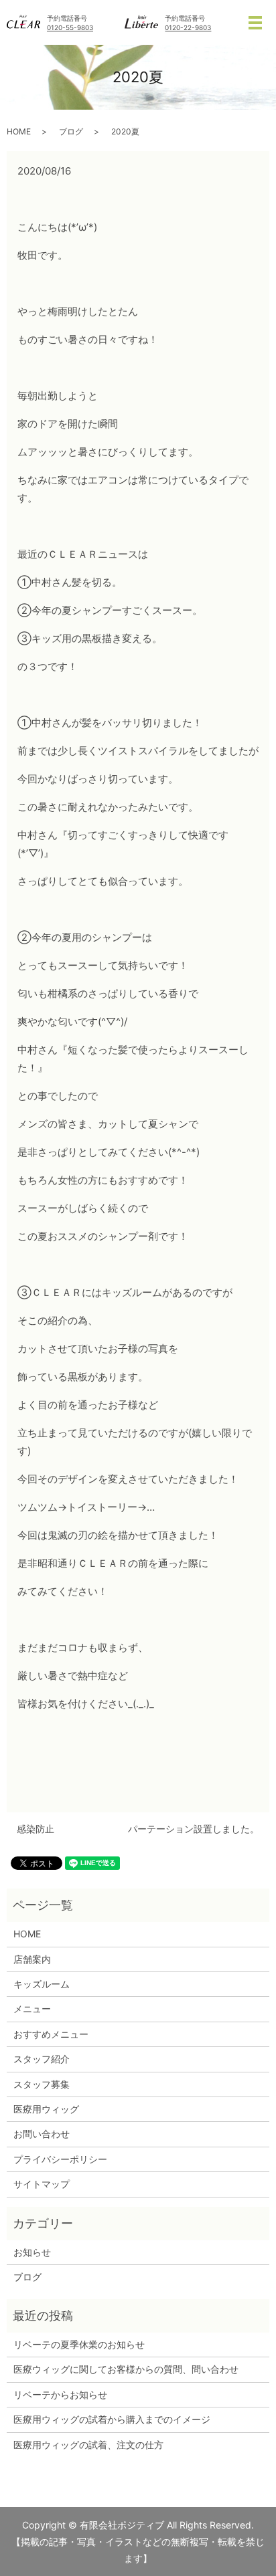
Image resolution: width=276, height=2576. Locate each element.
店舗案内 (32, 1959)
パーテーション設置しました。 (194, 1829)
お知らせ (32, 2252)
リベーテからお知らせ (60, 2394)
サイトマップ (42, 2184)
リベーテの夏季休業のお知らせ (79, 2344)
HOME (19, 131)
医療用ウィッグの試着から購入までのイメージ (117, 2419)
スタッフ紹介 (42, 2059)
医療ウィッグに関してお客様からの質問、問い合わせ (126, 2369)
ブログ (71, 131)
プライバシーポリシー (60, 2159)
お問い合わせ (42, 2134)
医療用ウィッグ (46, 2109)
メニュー (32, 2009)
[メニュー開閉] (255, 23)
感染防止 (36, 1829)
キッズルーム (42, 1984)
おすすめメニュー (51, 2034)
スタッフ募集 (42, 2084)
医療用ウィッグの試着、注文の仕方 (88, 2445)
